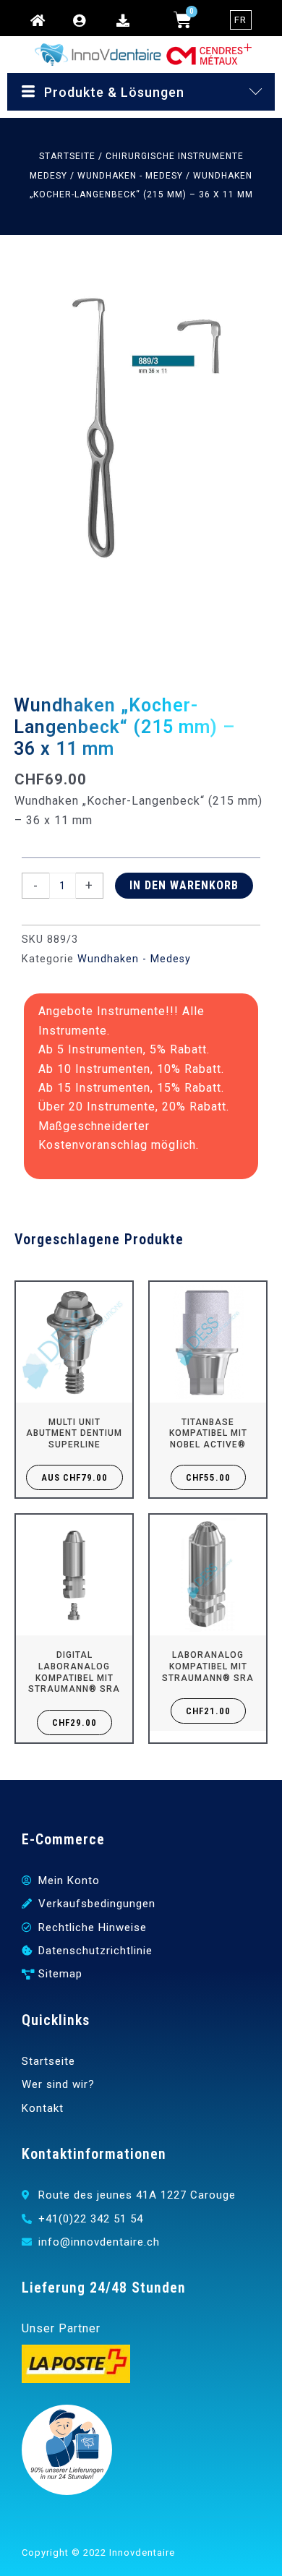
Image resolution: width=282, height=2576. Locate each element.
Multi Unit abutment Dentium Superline (74, 1433)
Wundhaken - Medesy (130, 176)
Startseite (67, 156)
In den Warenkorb (184, 885)
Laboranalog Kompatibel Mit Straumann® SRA (208, 1666)
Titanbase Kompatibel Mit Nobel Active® (208, 1433)
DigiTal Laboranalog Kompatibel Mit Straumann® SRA (74, 1672)
